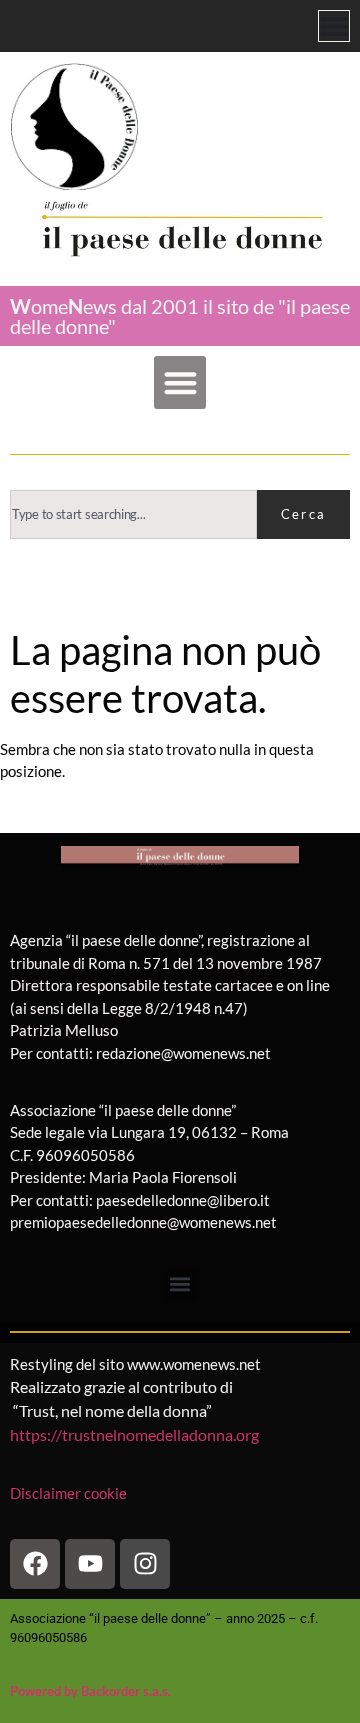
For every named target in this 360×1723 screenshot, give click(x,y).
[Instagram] (145, 1564)
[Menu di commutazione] (334, 26)
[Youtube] (90, 1564)
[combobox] (133, 514)
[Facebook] (35, 1564)
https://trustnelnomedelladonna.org (134, 1434)
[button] (180, 382)
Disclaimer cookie (70, 1493)
